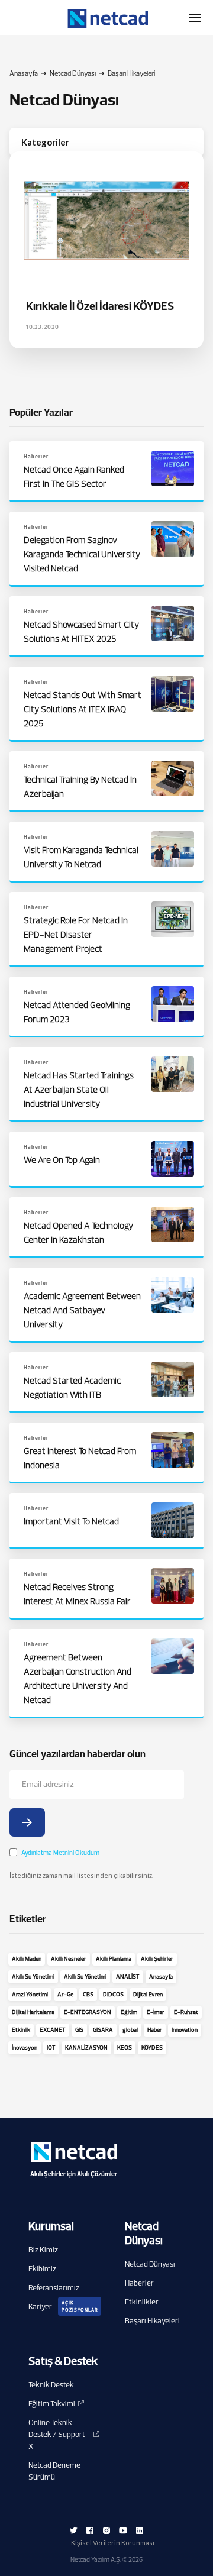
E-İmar (156, 2012)
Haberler (139, 2283)
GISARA (103, 2030)
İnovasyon (25, 2047)
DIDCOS (113, 1994)
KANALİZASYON (86, 2047)
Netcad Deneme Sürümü (54, 2471)
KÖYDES (152, 2047)
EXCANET (53, 2030)
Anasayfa (24, 73)
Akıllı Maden (27, 1959)
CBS (88, 1994)
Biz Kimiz (43, 2249)
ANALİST (128, 1977)
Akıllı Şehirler (157, 1959)
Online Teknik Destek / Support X (57, 2434)
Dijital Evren (148, 1994)
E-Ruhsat (186, 2012)
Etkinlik (21, 2030)
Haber (155, 2030)
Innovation (185, 2030)
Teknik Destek (51, 2384)
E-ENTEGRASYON (88, 2012)
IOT (51, 2047)
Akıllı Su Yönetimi (33, 1977)
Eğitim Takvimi (52, 2403)
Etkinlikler (142, 2302)
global (130, 2030)
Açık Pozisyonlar (80, 2306)
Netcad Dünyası (73, 73)
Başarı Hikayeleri (152, 2320)
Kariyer (40, 2306)
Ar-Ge (65, 1994)
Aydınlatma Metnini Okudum (60, 1853)
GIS (79, 2030)
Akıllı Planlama (114, 1959)
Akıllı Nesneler (69, 1959)
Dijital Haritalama (33, 2012)
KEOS (125, 2047)
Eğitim (129, 2012)
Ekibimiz (42, 2268)
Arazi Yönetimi (30, 1994)
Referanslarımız (54, 2287)
